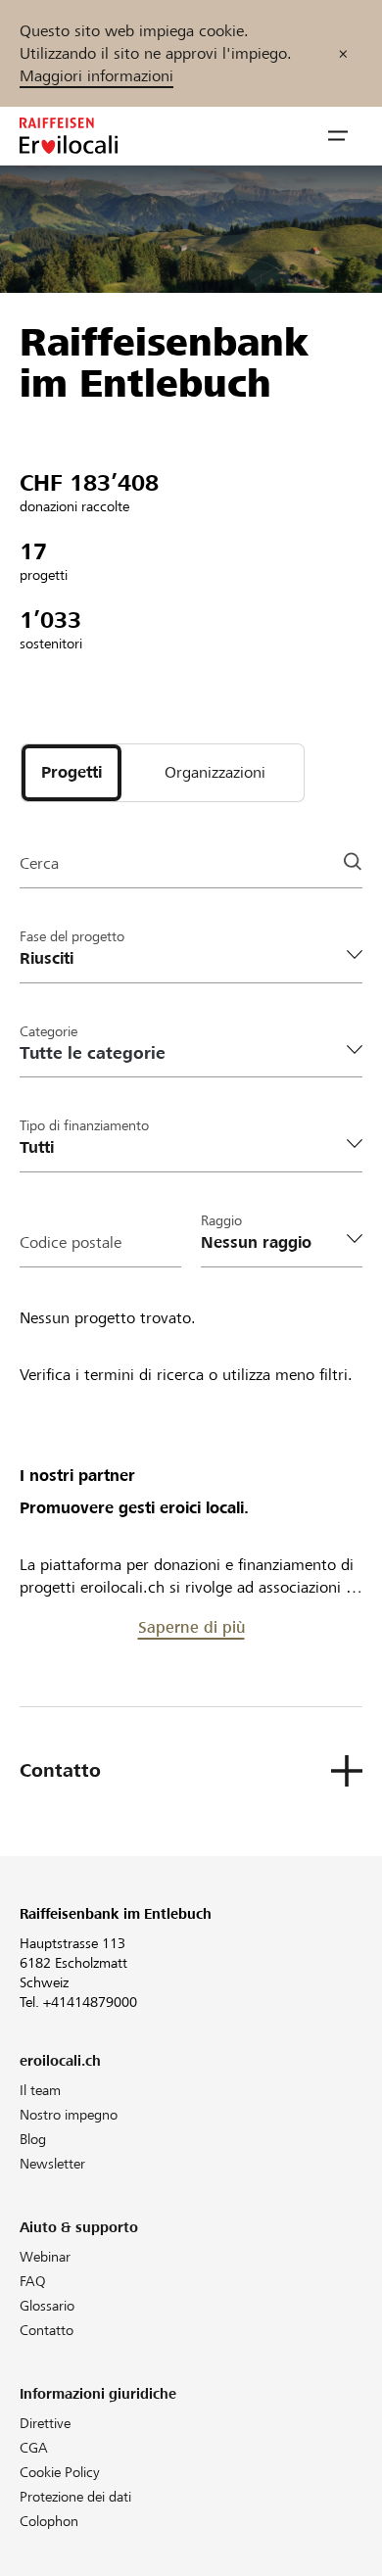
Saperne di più (191, 1627)
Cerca (39, 863)
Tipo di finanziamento (84, 1125)
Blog (33, 2139)
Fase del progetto (72, 936)
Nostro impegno (69, 2115)
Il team (40, 2090)
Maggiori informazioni (96, 76)
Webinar (45, 2257)
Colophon (49, 2521)
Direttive (45, 2423)
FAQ (33, 2281)
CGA (34, 2448)
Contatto (47, 2330)
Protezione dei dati (75, 2497)
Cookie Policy (60, 2472)
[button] (338, 136)
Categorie (48, 1031)
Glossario (47, 2306)
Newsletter (52, 2164)
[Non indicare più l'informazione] (343, 53)
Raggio (221, 1220)
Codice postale (71, 1242)
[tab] (72, 773)
